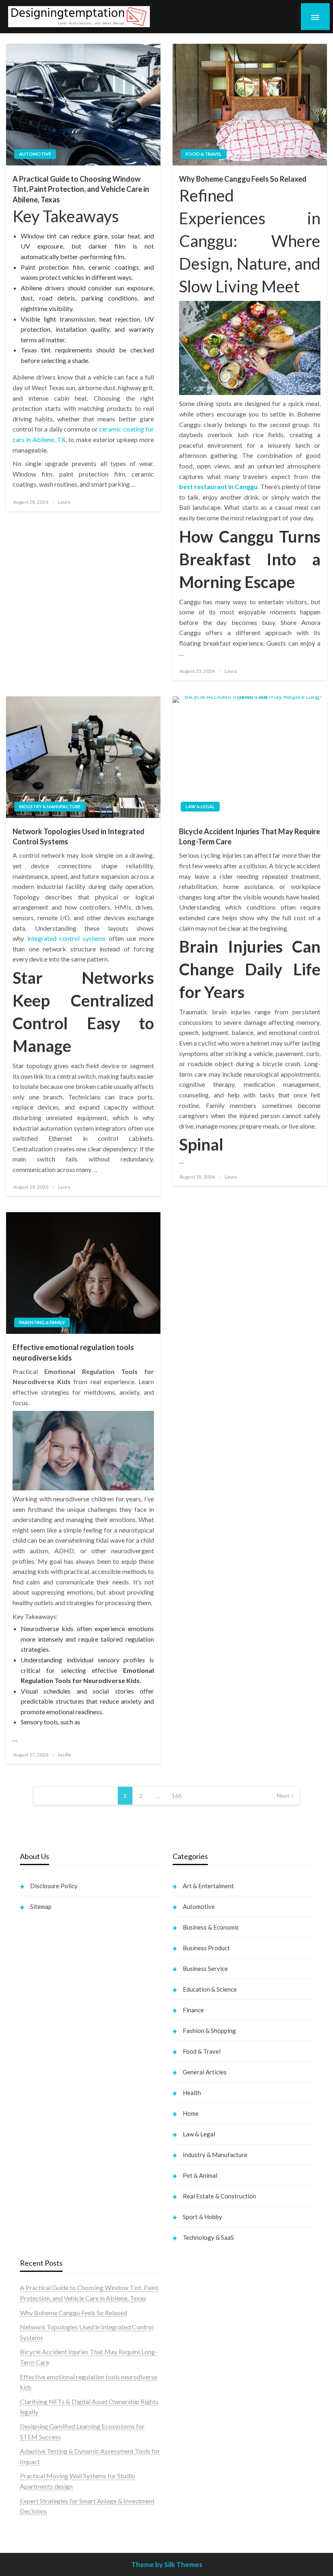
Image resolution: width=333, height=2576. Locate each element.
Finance (193, 2010)
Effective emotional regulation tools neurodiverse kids (73, 1352)
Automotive (35, 154)
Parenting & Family (42, 1322)
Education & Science (210, 1989)
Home (191, 2113)
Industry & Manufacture (50, 806)
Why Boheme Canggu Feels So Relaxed (243, 179)
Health (192, 2093)
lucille (65, 1755)
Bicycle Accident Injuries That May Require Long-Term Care (250, 836)
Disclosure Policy (54, 1886)
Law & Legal (200, 806)
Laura (64, 502)
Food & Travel (204, 154)
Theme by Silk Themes (167, 2564)
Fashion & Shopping (209, 2031)
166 (177, 1796)
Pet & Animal (200, 2175)
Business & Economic (211, 1927)
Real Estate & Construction (219, 2196)
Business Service (205, 1968)
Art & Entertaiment (208, 1886)
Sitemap (41, 1906)
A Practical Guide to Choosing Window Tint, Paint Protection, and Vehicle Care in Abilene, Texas (81, 189)
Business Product (206, 1948)
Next (283, 1796)
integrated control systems (66, 938)
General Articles (205, 2072)
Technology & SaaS (208, 2237)
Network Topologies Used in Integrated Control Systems (79, 836)
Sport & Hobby (202, 2217)
